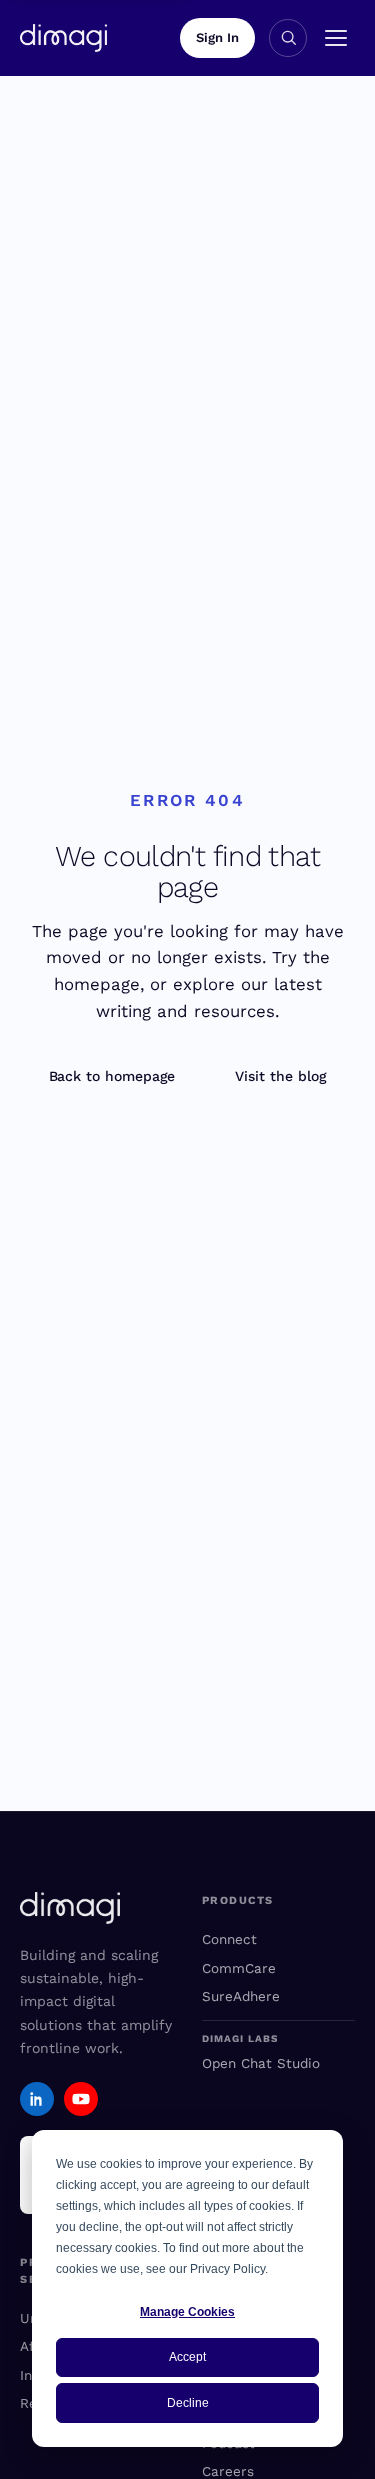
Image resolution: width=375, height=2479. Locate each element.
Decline (188, 2403)
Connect (229, 1939)
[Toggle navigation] (336, 38)
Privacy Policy (227, 2269)
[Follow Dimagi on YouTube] (81, 2099)
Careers (228, 2471)
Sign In (217, 37)
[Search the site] (288, 38)
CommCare (239, 1968)
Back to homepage (112, 1076)
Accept (187, 2357)
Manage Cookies (187, 2312)
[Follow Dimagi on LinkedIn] (37, 2099)
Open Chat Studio (261, 2063)
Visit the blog (280, 1076)
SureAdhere (241, 1996)
